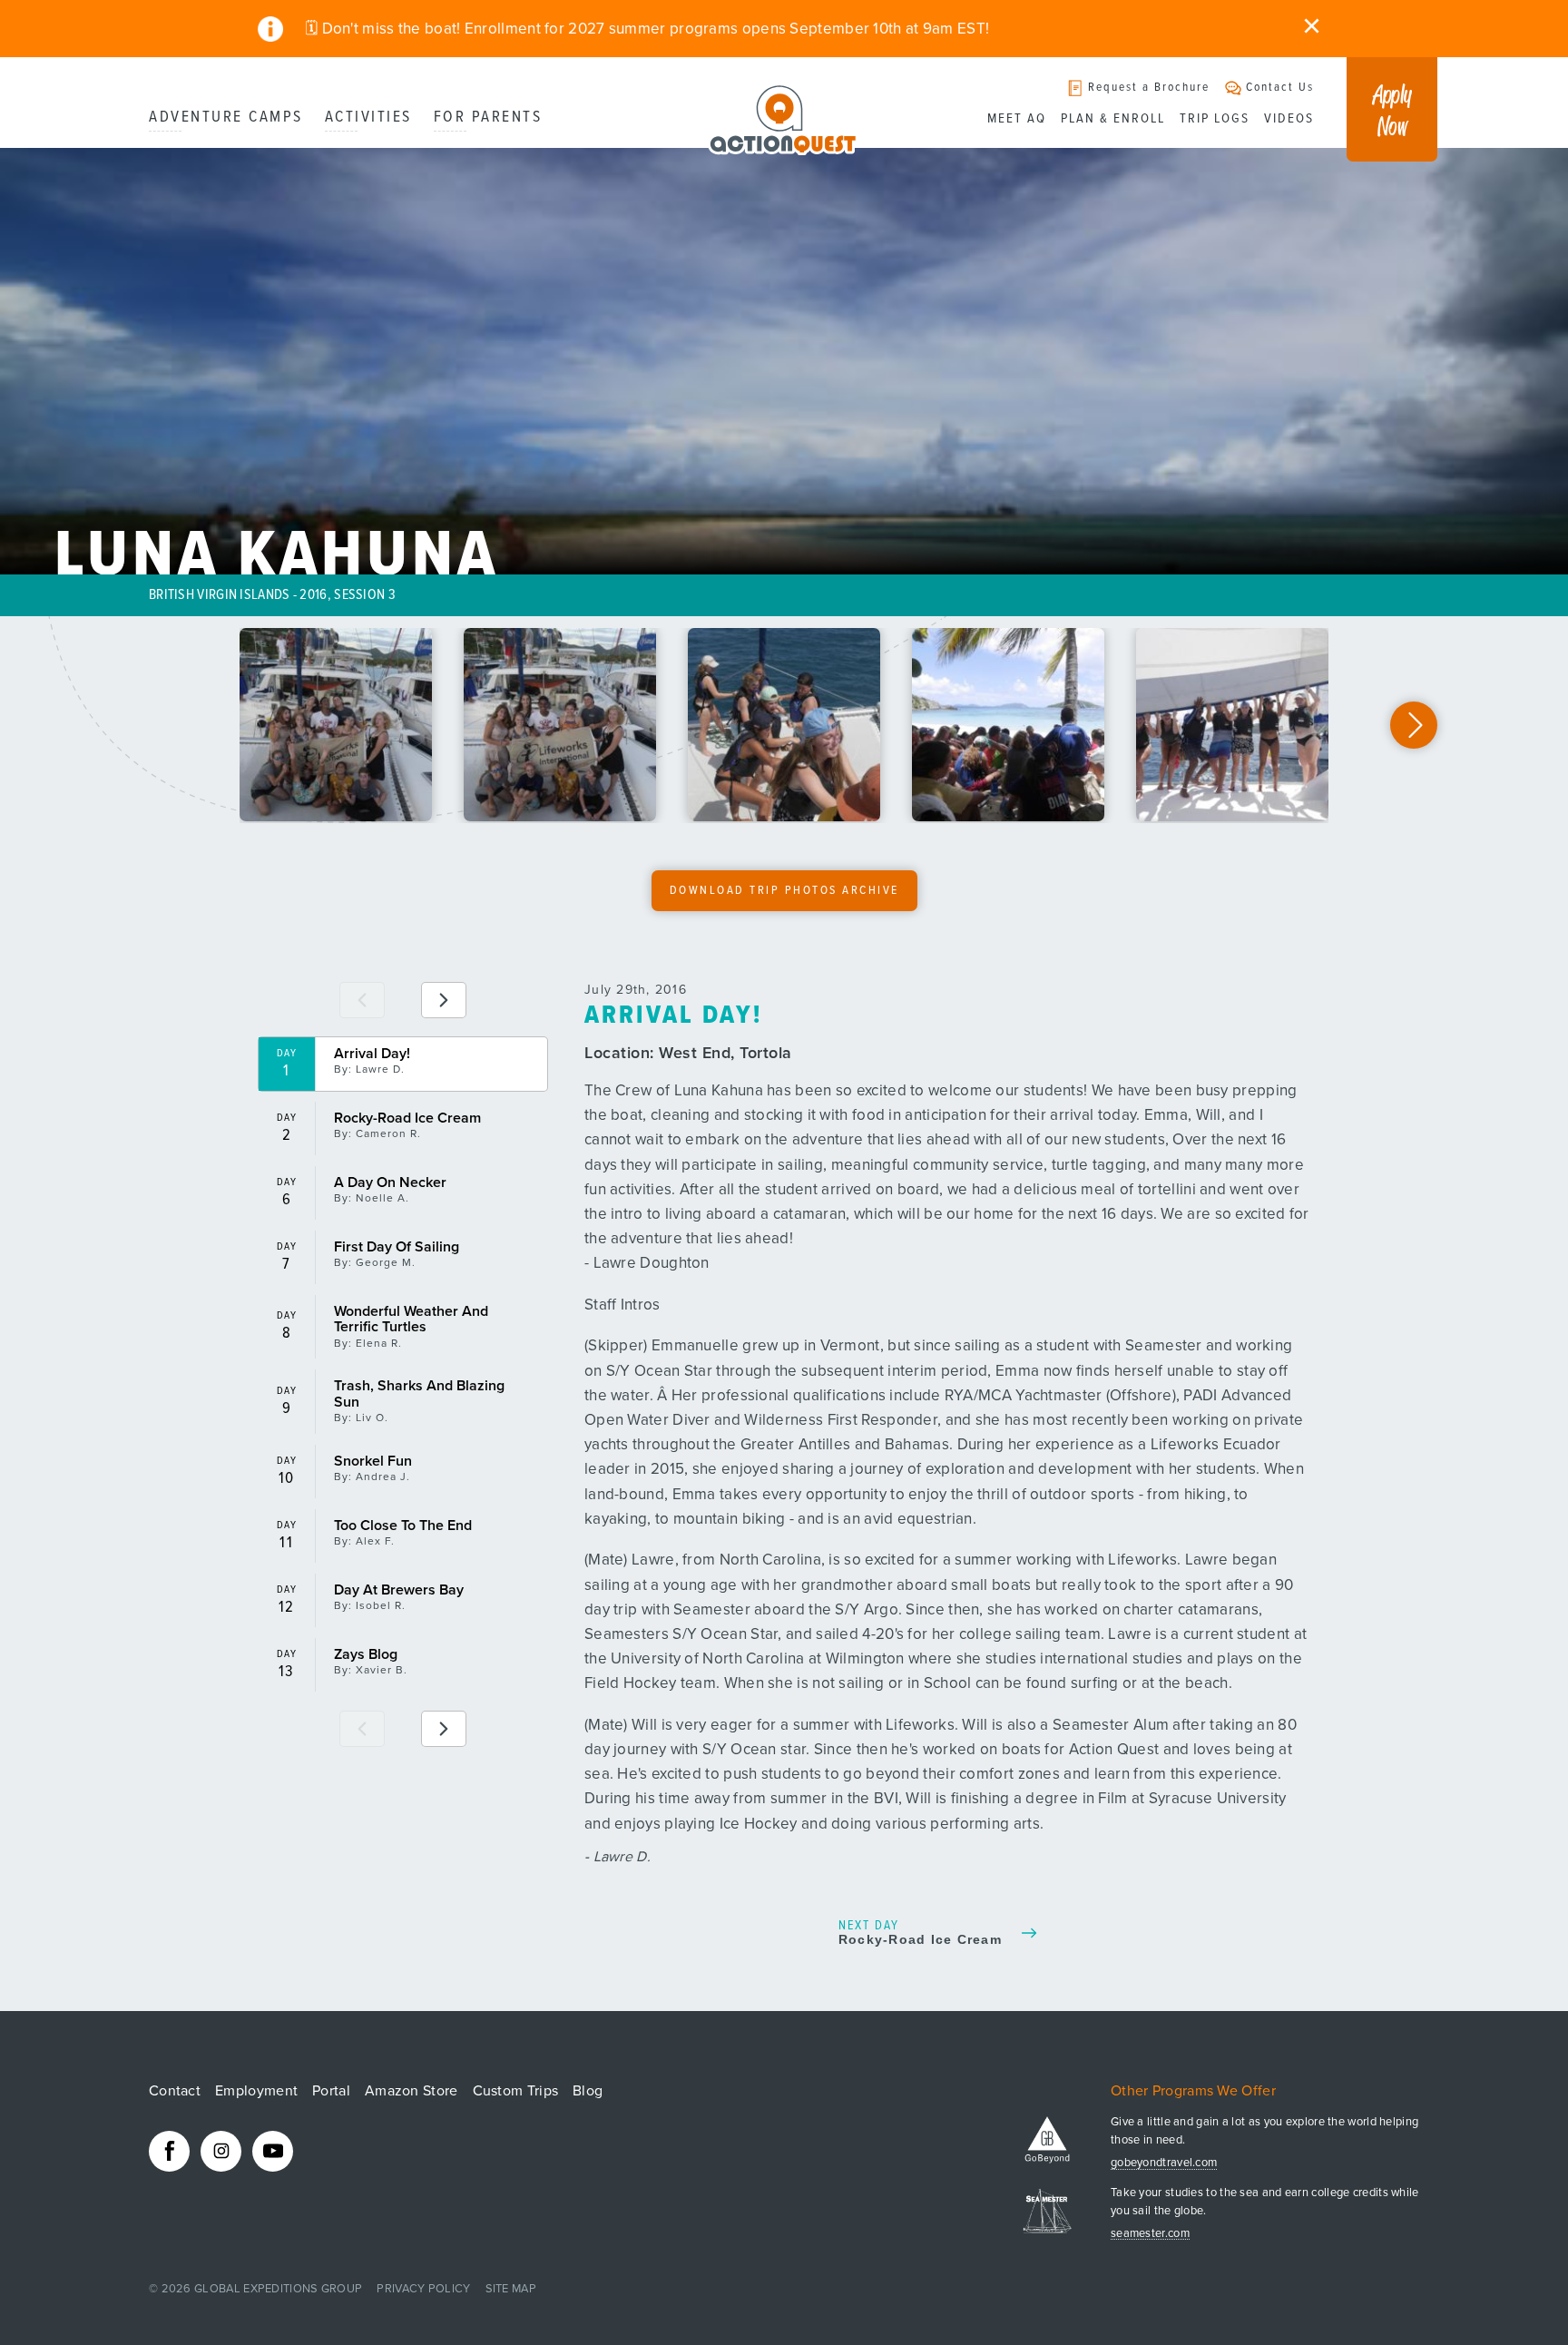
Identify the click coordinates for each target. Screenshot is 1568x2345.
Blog (588, 2091)
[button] (1414, 725)
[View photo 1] (336, 725)
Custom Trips (516, 2091)
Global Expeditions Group (278, 2289)
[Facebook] (169, 2151)
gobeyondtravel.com (1164, 2163)
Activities (368, 118)
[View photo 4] (1008, 725)
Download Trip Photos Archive (784, 891)
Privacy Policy (423, 2289)
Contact (175, 2091)
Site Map (511, 2289)
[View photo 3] (784, 725)
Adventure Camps (226, 118)
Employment (256, 2091)
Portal (331, 2091)
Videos (1289, 119)
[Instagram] (221, 2151)
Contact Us (1280, 88)
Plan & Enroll (1113, 119)
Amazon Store (412, 2091)
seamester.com (1150, 2234)
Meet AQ (1017, 119)
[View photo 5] (1232, 725)
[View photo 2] (560, 725)
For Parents (488, 118)
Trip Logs (1215, 119)
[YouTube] (273, 2151)
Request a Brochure (1149, 88)
